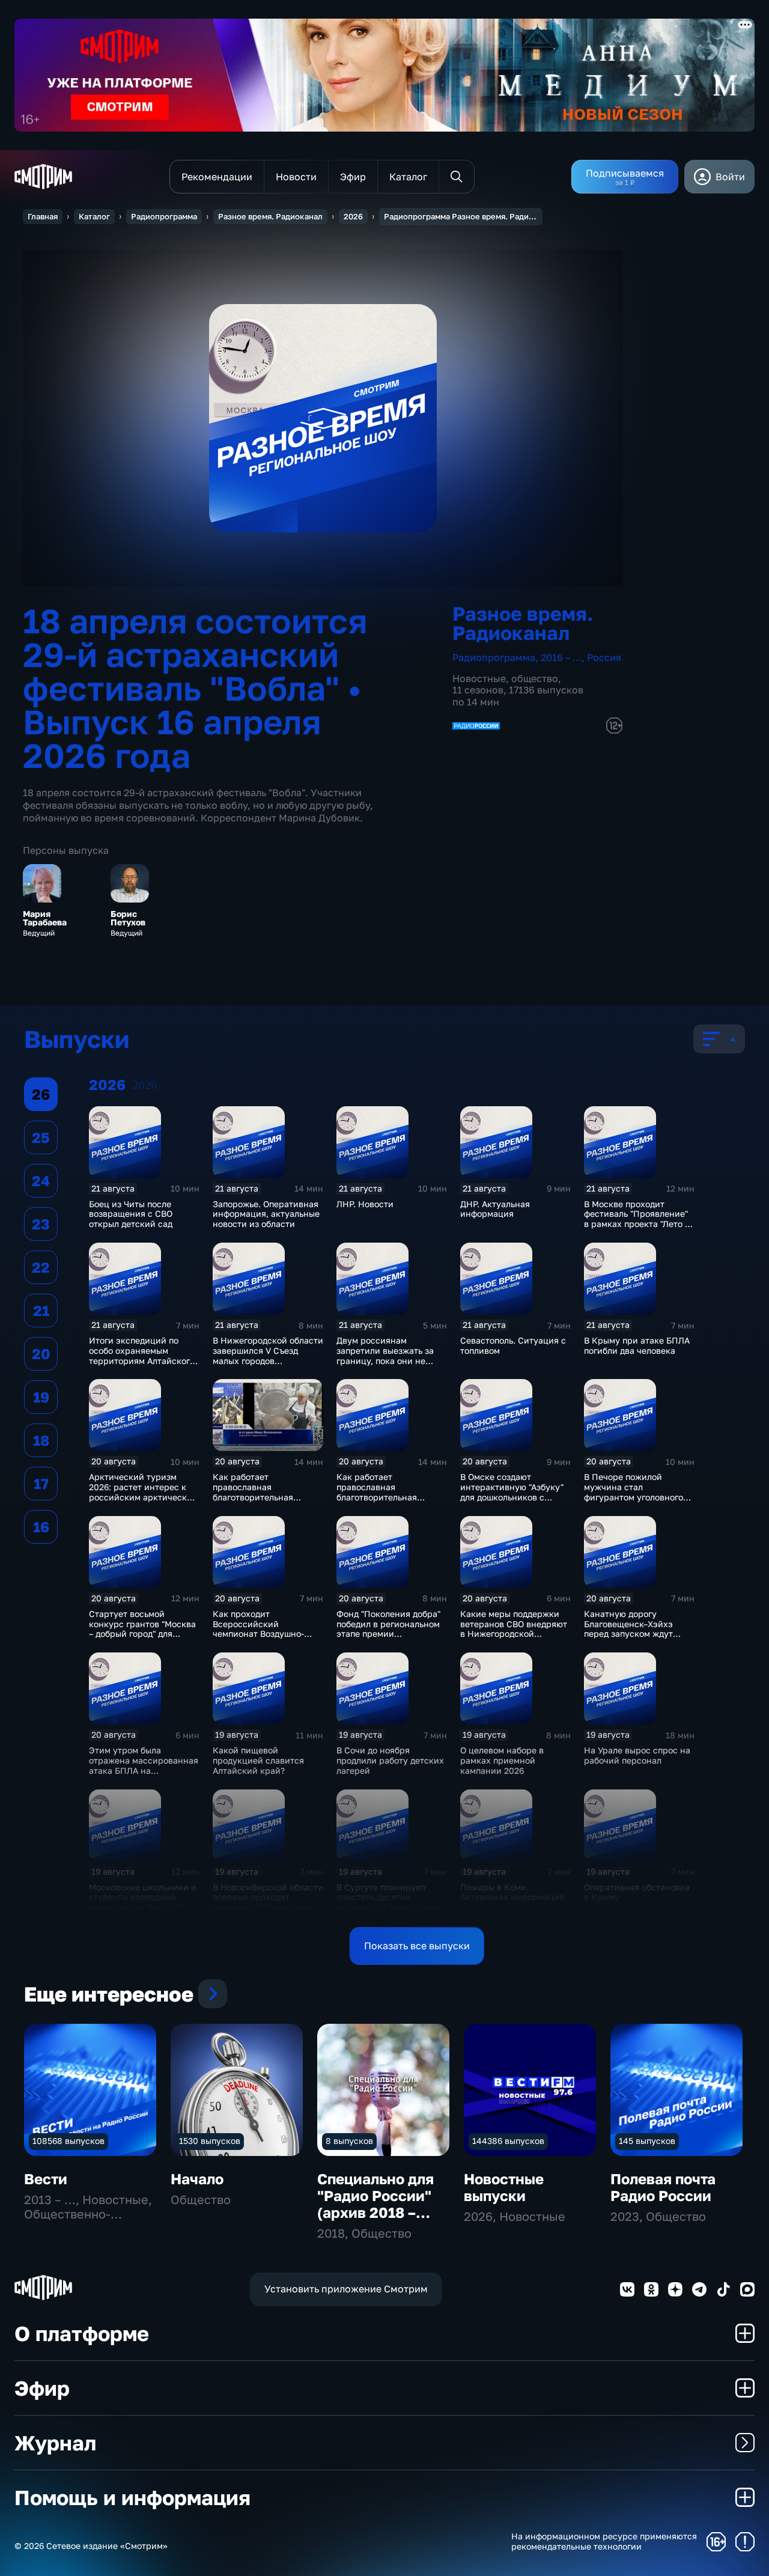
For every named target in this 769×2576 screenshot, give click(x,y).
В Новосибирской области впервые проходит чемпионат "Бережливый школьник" (268, 1902)
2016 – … (561, 657)
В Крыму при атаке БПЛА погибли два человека (637, 1345)
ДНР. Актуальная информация (495, 1209)
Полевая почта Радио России (663, 2187)
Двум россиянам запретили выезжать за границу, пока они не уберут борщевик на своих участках (385, 1360)
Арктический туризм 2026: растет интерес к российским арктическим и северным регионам (144, 1492)
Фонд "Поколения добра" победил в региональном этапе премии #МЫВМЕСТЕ (388, 1629)
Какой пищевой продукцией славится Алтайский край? (258, 1760)
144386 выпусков (508, 2141)
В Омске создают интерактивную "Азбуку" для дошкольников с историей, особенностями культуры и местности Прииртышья (515, 1502)
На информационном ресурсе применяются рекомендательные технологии (604, 2541)
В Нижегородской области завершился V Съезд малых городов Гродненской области (268, 1355)
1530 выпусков (210, 2141)
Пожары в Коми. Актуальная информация (512, 1892)
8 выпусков (349, 2141)
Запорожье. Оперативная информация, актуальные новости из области (266, 1214)
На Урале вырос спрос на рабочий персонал (637, 1755)
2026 (353, 216)
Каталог (94, 216)
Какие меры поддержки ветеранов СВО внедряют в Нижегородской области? (514, 1629)
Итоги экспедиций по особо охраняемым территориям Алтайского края (142, 1355)
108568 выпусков (68, 2141)
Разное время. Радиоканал (270, 216)
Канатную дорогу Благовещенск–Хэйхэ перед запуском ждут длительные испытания (633, 1629)
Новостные (479, 678)
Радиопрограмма (164, 216)
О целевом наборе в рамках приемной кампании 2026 (502, 1760)
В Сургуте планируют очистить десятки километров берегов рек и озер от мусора (392, 1902)
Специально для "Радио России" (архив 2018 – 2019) (375, 2204)
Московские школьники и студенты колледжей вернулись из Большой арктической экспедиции (143, 1902)
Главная (43, 216)
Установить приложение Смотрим (346, 2289)
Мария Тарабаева (45, 918)
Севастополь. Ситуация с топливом (513, 1345)
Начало (197, 2179)
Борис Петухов (128, 918)
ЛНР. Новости (365, 1204)
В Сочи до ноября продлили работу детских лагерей (390, 1760)
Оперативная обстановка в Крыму (637, 1892)
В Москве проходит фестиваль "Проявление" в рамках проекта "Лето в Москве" (637, 1219)
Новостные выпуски (504, 2187)
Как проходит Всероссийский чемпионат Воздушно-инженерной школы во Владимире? (260, 1634)
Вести (46, 2179)
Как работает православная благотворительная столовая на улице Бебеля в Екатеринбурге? (268, 1497)
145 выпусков (647, 2141)
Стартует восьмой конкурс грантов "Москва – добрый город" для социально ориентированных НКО (142, 1634)
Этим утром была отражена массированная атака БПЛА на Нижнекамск (144, 1765)
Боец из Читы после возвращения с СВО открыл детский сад (131, 1214)
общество (535, 678)
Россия (604, 657)
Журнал (55, 2443)
